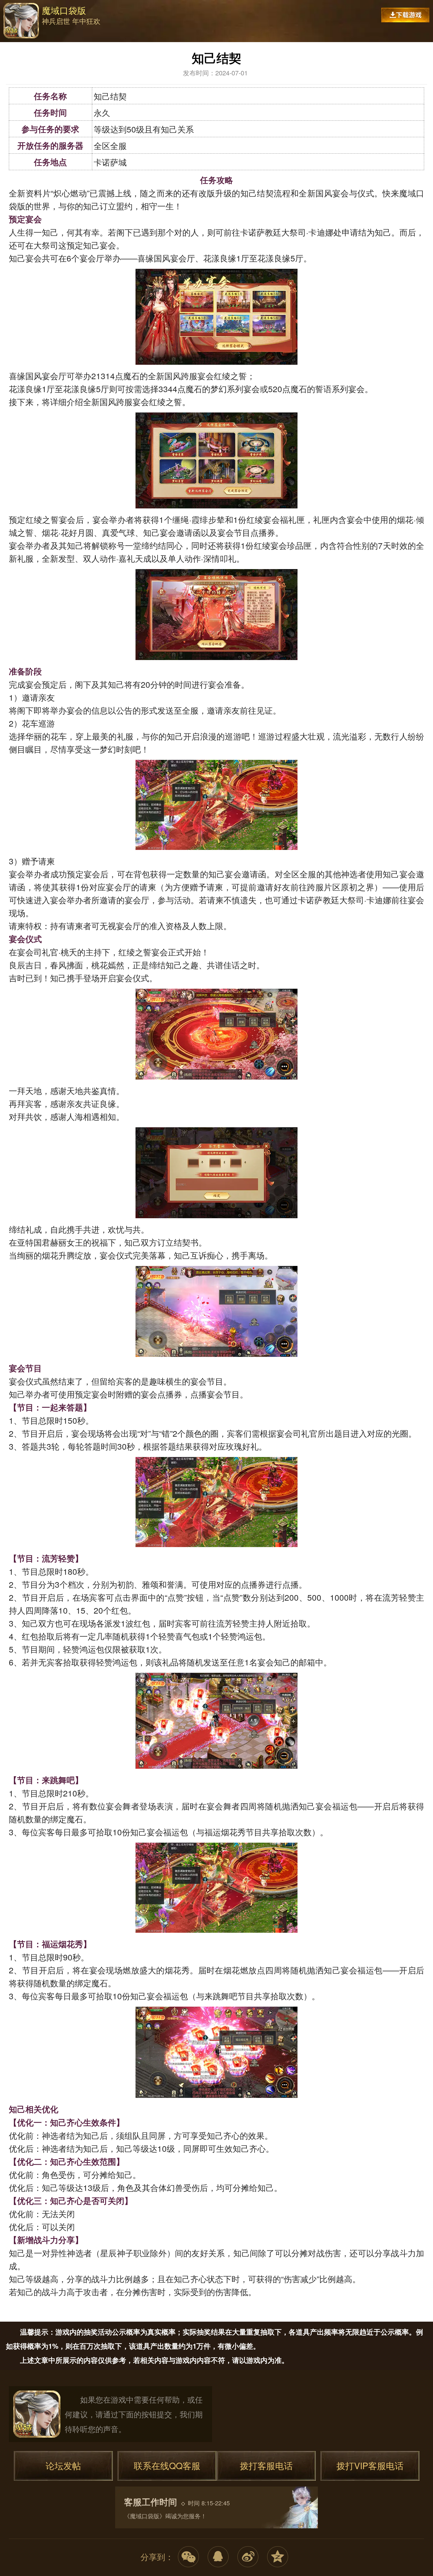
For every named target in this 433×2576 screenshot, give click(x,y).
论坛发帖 (63, 2465)
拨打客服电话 (266, 2465)
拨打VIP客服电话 (370, 2465)
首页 (82, 35)
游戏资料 (112, 35)
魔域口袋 (37, 2414)
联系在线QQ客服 (167, 2465)
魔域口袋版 (21, 21)
